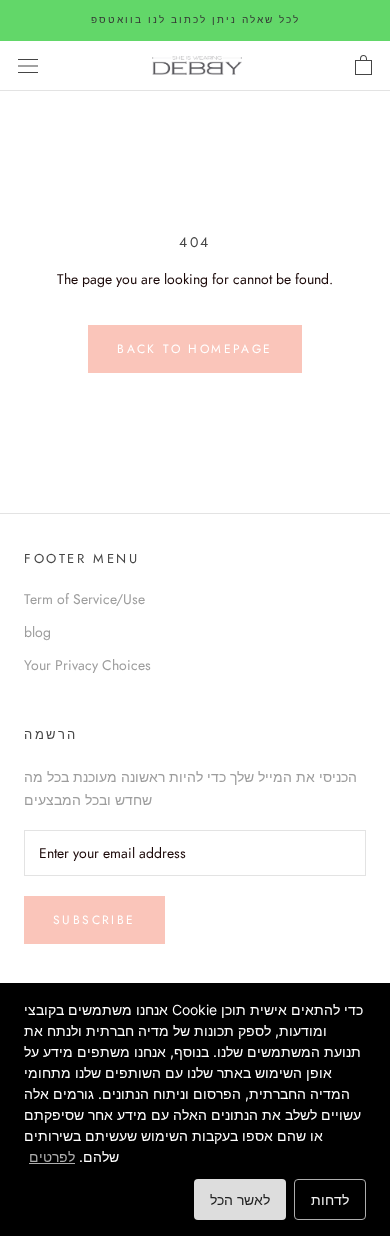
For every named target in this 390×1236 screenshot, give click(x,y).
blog (37, 632)
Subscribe (94, 920)
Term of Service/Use (84, 599)
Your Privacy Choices (87, 665)
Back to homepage (194, 349)
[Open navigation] (28, 66)
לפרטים (52, 1156)
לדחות (330, 1199)
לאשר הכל (240, 1199)
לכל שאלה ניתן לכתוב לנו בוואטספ (195, 19)
